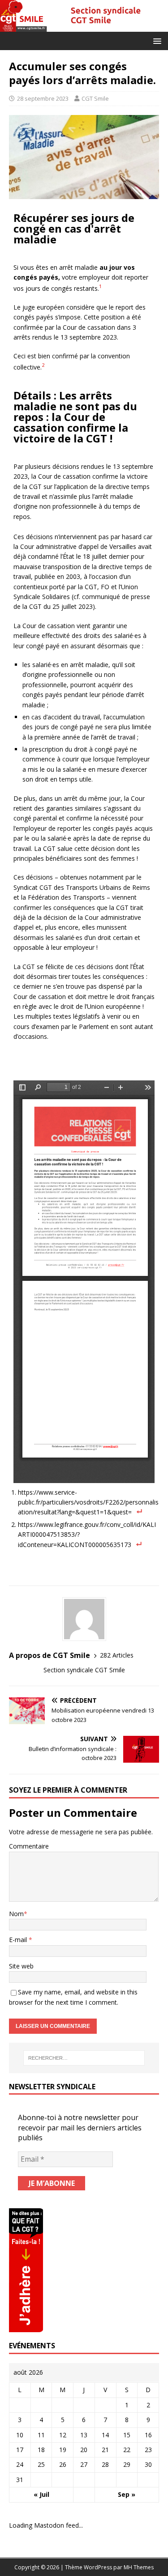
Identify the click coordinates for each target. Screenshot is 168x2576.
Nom (16, 1914)
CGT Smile (95, 98)
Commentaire (29, 1846)
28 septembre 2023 (43, 98)
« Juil (41, 2494)
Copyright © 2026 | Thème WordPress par (69, 2567)
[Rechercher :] (84, 2058)
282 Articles (117, 1655)
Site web (21, 1966)
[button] (156, 40)
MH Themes (139, 2567)
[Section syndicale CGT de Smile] (84, 26)
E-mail (19, 1940)
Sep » (127, 2494)
